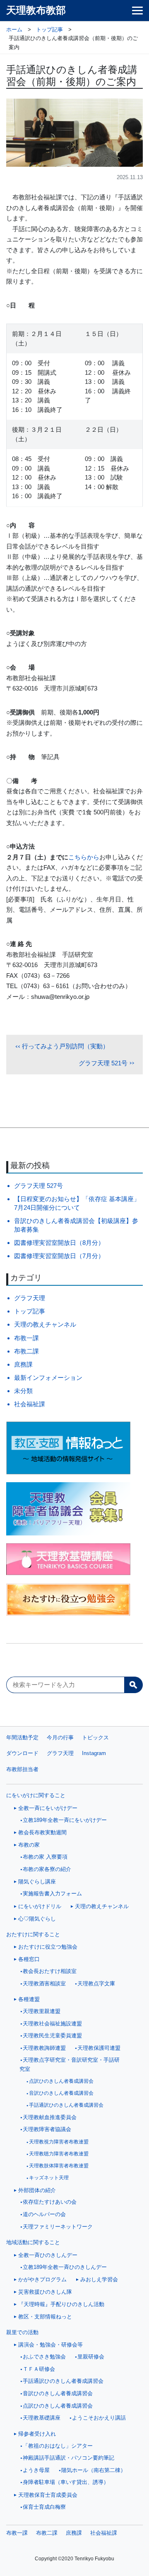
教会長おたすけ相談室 (50, 1971)
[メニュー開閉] (137, 11)
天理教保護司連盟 (99, 2048)
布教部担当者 (22, 1769)
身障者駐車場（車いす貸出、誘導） (66, 2482)
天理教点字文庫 (96, 1984)
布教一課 (26, 1338)
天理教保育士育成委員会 (48, 2495)
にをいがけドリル (40, 1906)
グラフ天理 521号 (103, 1063)
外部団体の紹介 (37, 2190)
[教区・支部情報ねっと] (74, 1448)
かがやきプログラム (42, 2279)
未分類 (23, 1391)
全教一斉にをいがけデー (48, 1808)
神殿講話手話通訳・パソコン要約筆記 (68, 2458)
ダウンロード (22, 1753)
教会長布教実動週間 (42, 1832)
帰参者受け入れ (37, 2434)
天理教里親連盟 (42, 2011)
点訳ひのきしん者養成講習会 (61, 2081)
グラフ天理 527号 (38, 1186)
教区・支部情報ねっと (45, 2317)
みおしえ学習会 (99, 2279)
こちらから (84, 857)
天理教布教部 (36, 10)
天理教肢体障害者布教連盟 (59, 2166)
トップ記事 (30, 1311)
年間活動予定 (22, 1737)
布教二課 (26, 1351)
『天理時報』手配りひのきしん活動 (61, 2304)
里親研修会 (91, 2357)
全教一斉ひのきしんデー (48, 2255)
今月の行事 (60, 1737)
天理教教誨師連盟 (44, 2048)
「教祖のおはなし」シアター (58, 2446)
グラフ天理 (30, 1298)
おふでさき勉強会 (44, 2357)
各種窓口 (29, 1959)
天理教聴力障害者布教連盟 (59, 2154)
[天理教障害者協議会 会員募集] (74, 1509)
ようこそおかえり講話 (99, 2418)
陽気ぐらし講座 (37, 1882)
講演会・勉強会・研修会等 (50, 2345)
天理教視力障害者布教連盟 (59, 2142)
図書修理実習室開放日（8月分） (59, 1243)
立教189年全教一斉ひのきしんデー (65, 2267)
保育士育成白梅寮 (44, 2507)
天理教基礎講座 (42, 2418)
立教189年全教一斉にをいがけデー (65, 1820)
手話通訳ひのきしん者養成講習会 (66, 2105)
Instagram (94, 1753)
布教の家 (29, 1845)
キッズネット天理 (49, 2178)
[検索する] (133, 1685)
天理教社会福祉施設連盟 (52, 2024)
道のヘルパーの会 (44, 2214)
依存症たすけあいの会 (50, 2202)
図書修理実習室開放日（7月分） (59, 1256)
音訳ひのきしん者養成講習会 (61, 2093)
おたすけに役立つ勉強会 (48, 1947)
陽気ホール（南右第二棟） (94, 2470)
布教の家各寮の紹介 (47, 1869)
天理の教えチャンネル (45, 1324)
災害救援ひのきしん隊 (45, 2292)
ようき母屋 (36, 2470)
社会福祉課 (30, 1404)
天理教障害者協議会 (47, 2129)
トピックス (95, 1737)
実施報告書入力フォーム (52, 1894)
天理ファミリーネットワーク (58, 2227)
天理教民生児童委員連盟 (52, 2036)
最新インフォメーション (48, 1378)
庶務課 (23, 1364)
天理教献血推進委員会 (50, 2117)
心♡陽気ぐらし (37, 1919)
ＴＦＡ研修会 (39, 2369)
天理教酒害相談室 (44, 1984)
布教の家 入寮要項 (45, 1857)
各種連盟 (29, 1999)
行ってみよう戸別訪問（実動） (65, 1046)
